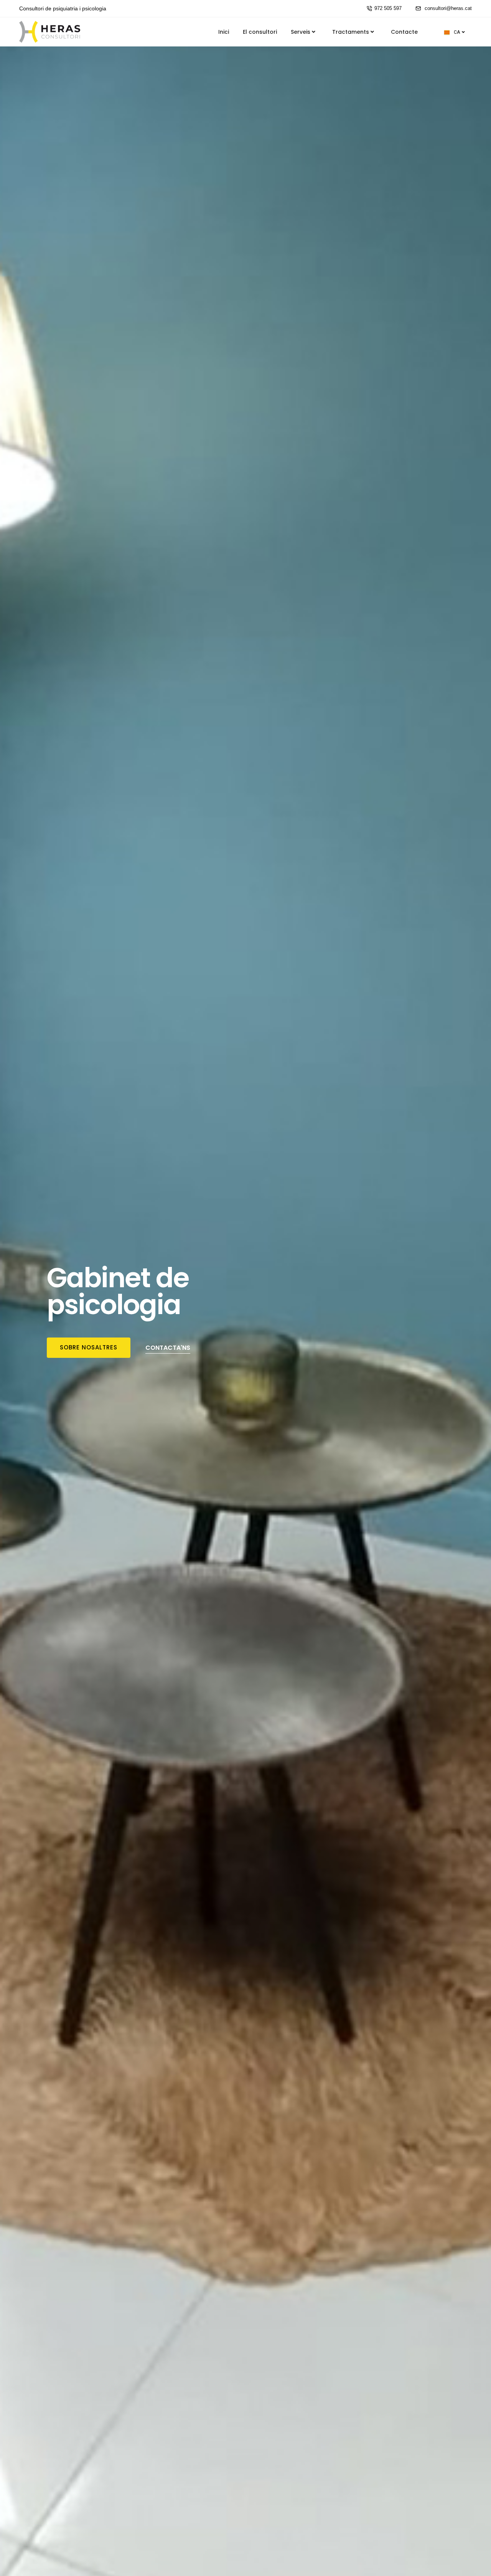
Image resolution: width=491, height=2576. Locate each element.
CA (457, 32)
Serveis (301, 32)
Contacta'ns (168, 1348)
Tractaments (351, 32)
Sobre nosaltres (89, 1347)
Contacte (404, 32)
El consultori (260, 32)
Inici (224, 32)
